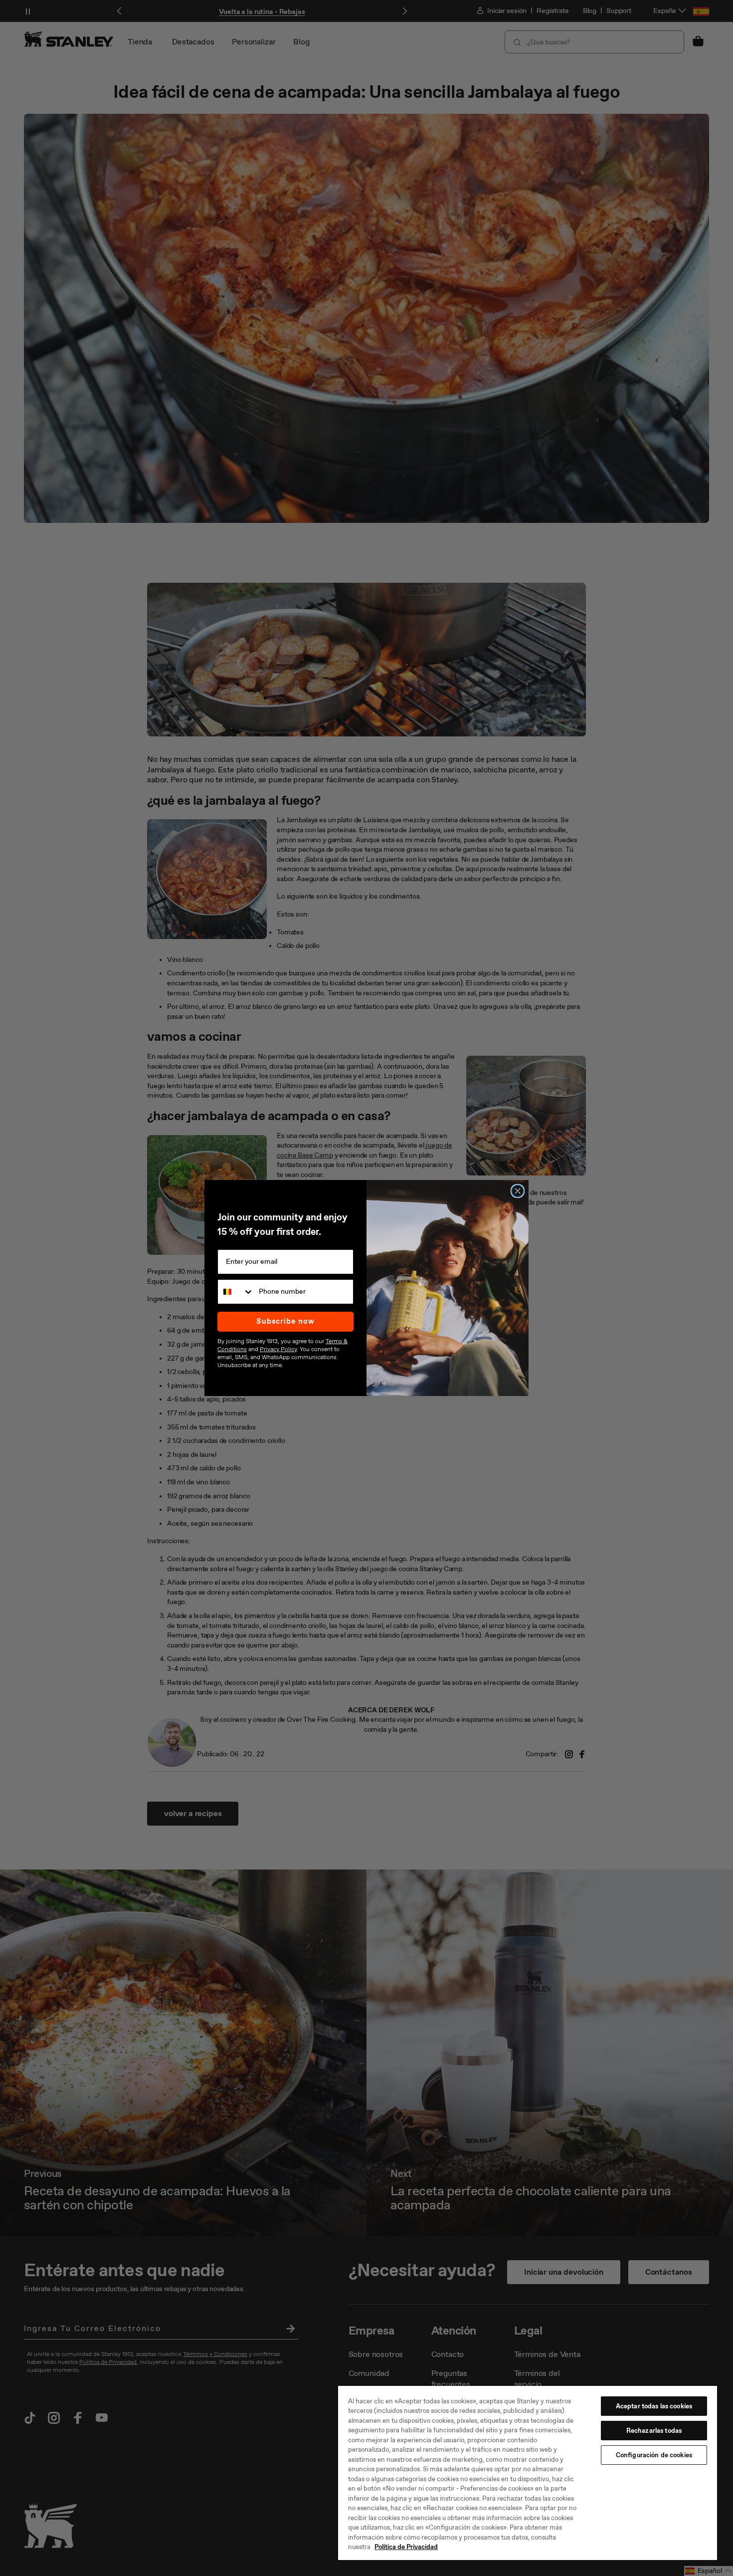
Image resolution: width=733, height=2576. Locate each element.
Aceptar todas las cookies (654, 2406)
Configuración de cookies (654, 2455)
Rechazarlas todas (654, 2431)
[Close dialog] (518, 1191)
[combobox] (236, 1292)
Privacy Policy (278, 1349)
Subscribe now (285, 1321)
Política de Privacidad (406, 2547)
